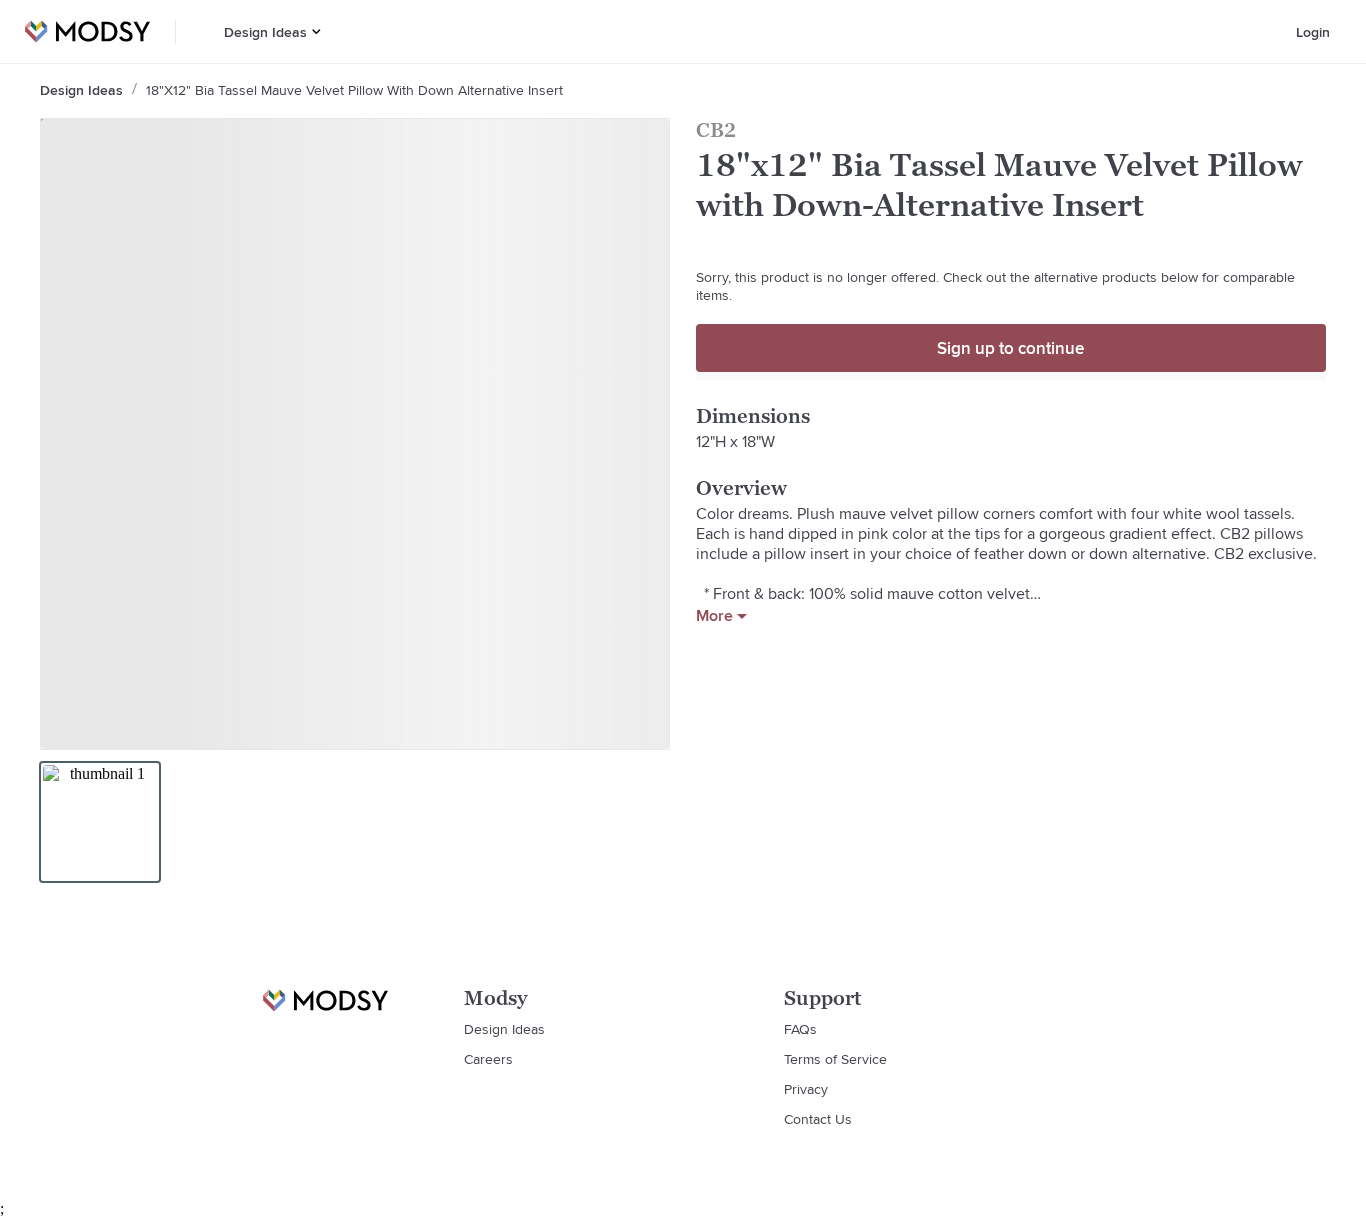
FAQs (800, 1029)
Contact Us (818, 1119)
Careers (488, 1059)
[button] (316, 31)
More (714, 616)
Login (1313, 32)
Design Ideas (265, 32)
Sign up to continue (1010, 348)
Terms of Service (835, 1059)
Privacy (806, 1089)
